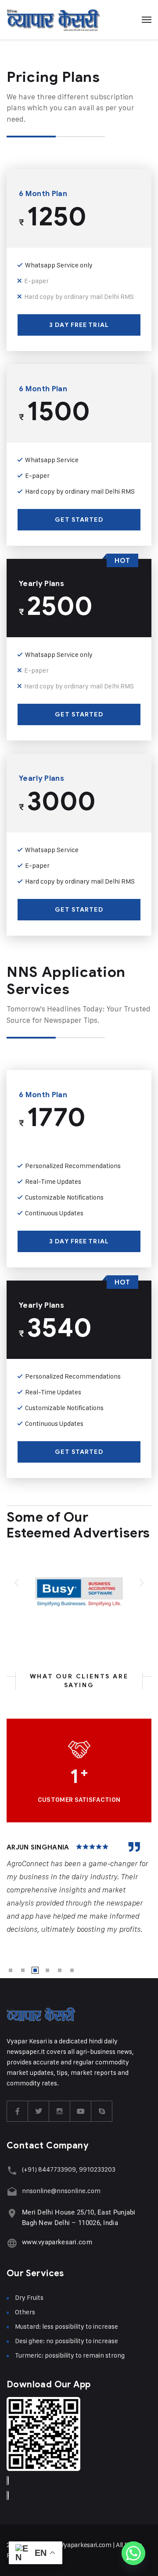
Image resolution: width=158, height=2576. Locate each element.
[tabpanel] (79, 1889)
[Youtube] (81, 2111)
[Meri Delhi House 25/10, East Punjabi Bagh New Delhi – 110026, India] (12, 2213)
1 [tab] (11, 1970)
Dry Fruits (29, 2297)
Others (25, 2312)
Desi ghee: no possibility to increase (66, 2341)
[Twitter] (39, 2111)
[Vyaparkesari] (53, 20)
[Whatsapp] (133, 2553)
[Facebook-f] (18, 2111)
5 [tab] (60, 1970)
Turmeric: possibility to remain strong (70, 2355)
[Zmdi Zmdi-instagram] (60, 2111)
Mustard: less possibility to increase (66, 2326)
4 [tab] (47, 1970)
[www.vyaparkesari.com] (12, 2243)
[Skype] (102, 2111)
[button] (16, 1582)
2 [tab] (23, 1970)
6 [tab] (72, 1970)
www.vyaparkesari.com (57, 2242)
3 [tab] (35, 1970)
